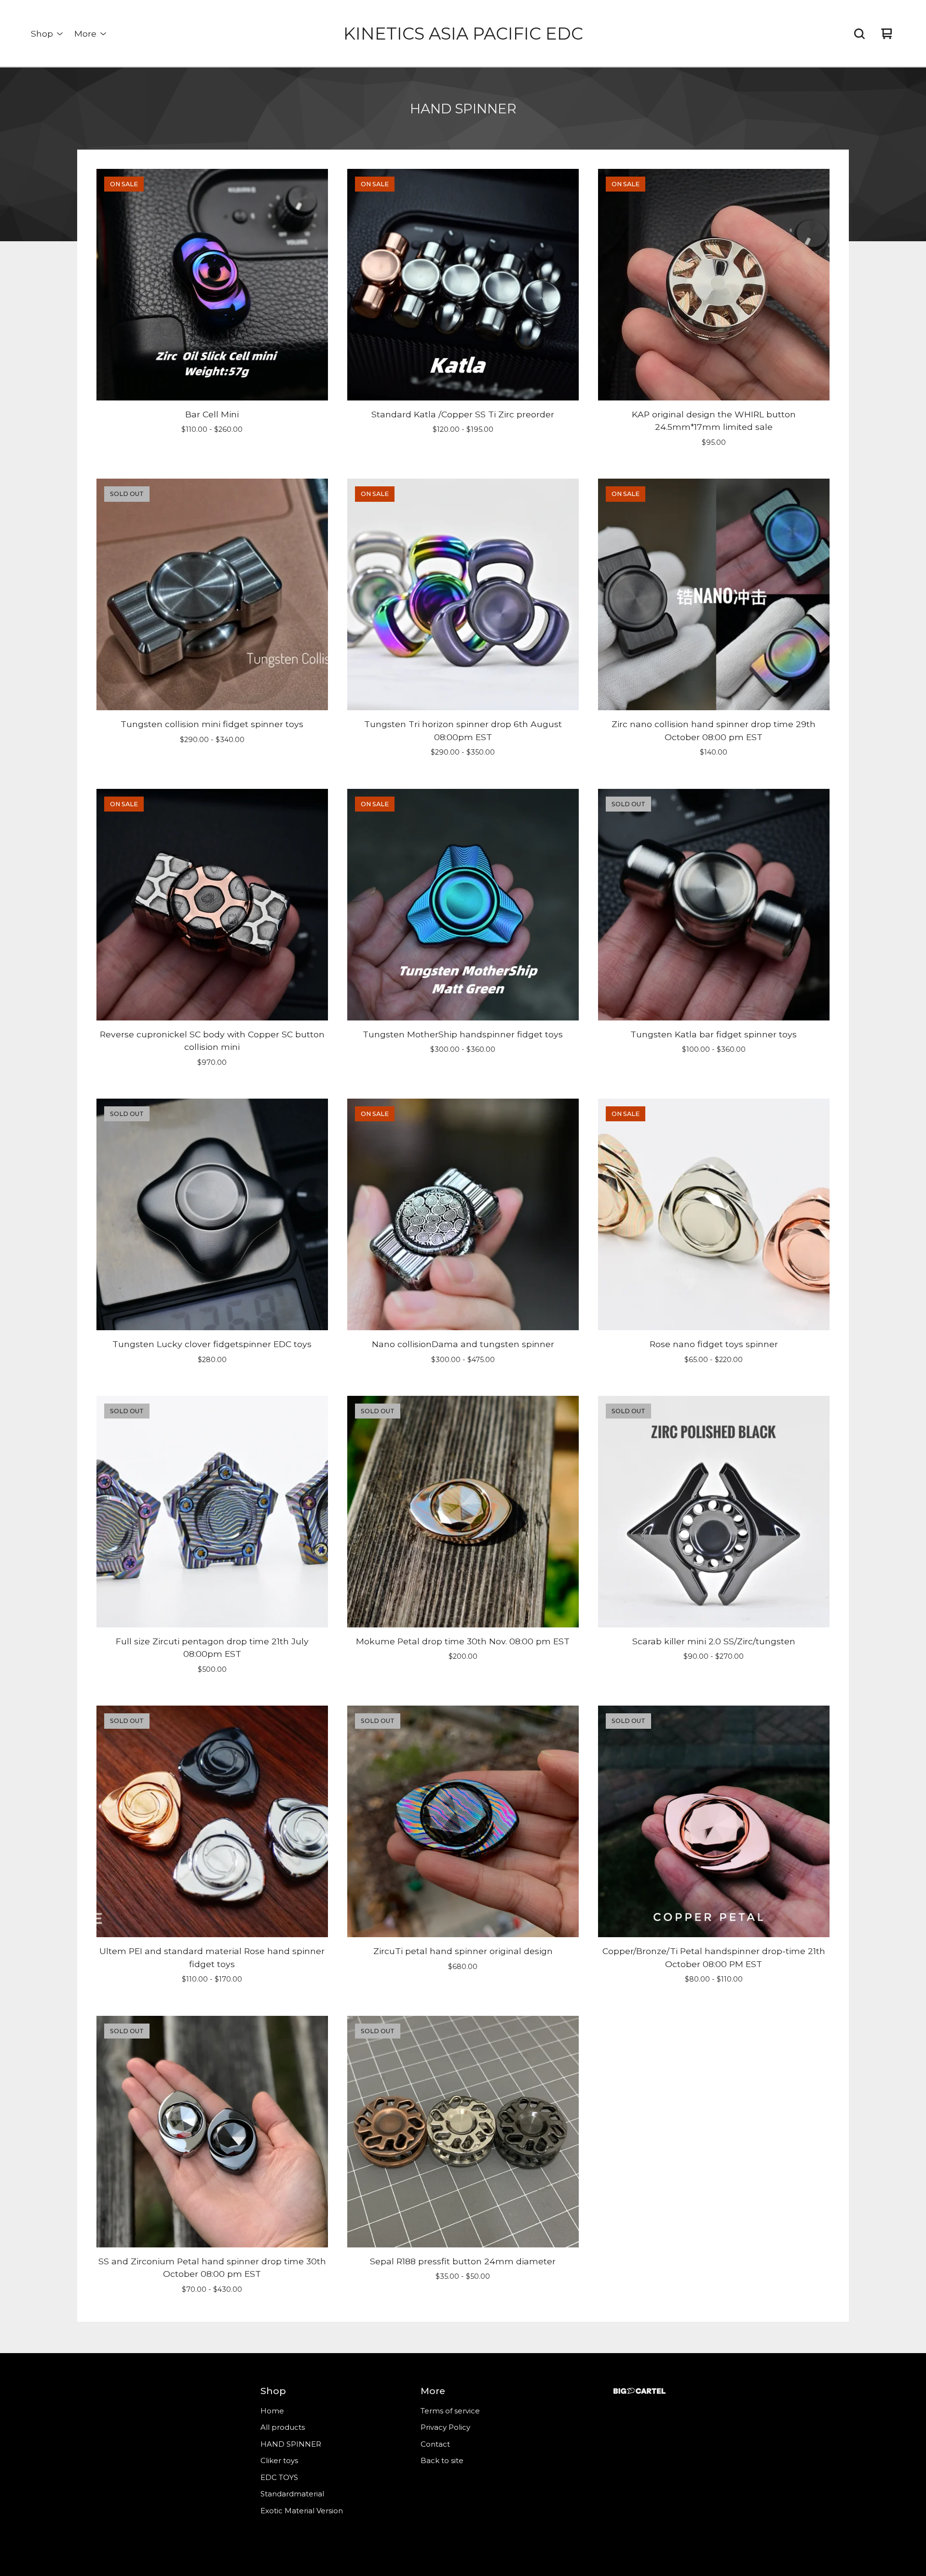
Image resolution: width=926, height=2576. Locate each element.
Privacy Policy (445, 2427)
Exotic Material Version (302, 2511)
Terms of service (450, 2411)
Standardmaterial (292, 2494)
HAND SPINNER (291, 2444)
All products (283, 2427)
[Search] (859, 34)
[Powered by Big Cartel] (640, 2391)
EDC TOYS (279, 2477)
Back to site (442, 2460)
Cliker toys (279, 2460)
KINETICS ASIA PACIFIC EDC (463, 34)
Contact (435, 2444)
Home (272, 2411)
